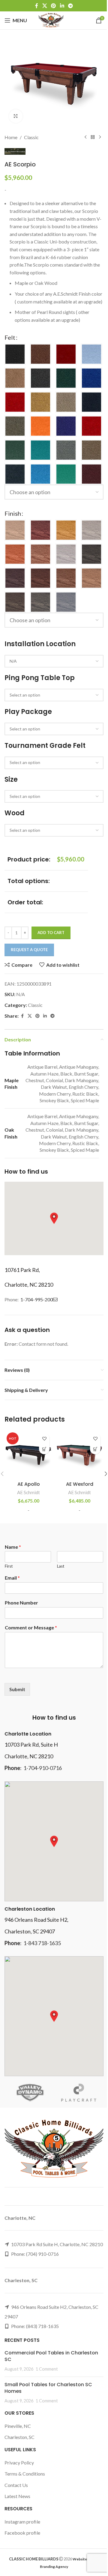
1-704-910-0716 (43, 1768)
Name (13, 1547)
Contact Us (16, 2485)
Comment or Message (31, 1627)
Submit (17, 1689)
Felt (10, 337)
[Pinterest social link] (54, 6)
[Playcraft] (79, 2093)
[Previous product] (85, 137)
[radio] (15, 354)
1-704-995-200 (37, 1299)
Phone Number (21, 1603)
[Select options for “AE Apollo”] (44, 1449)
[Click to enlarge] (16, 116)
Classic (31, 137)
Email (12, 1578)
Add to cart (51, 933)
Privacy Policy (19, 2463)
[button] (54, 1218)
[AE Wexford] (79, 1454)
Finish (13, 513)
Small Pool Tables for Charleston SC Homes (48, 2388)
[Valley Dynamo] (29, 2093)
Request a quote (29, 950)
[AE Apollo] (28, 1454)
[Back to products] (93, 137)
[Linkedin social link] (62, 6)
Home (11, 137)
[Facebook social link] (37, 6)
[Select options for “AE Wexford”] (95, 1449)
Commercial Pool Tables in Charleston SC (51, 2356)
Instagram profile (22, 2522)
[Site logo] (51, 20)
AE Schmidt (28, 1492)
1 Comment (47, 2369)
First (9, 1566)
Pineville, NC (18, 2426)
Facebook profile (22, 2533)
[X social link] (45, 6)
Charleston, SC (19, 2437)
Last (61, 1566)
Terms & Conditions (25, 2474)
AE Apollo (29, 1484)
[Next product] (100, 137)
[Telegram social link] (70, 6)
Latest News (17, 2496)
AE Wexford (80, 1484)
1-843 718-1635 (42, 1943)
